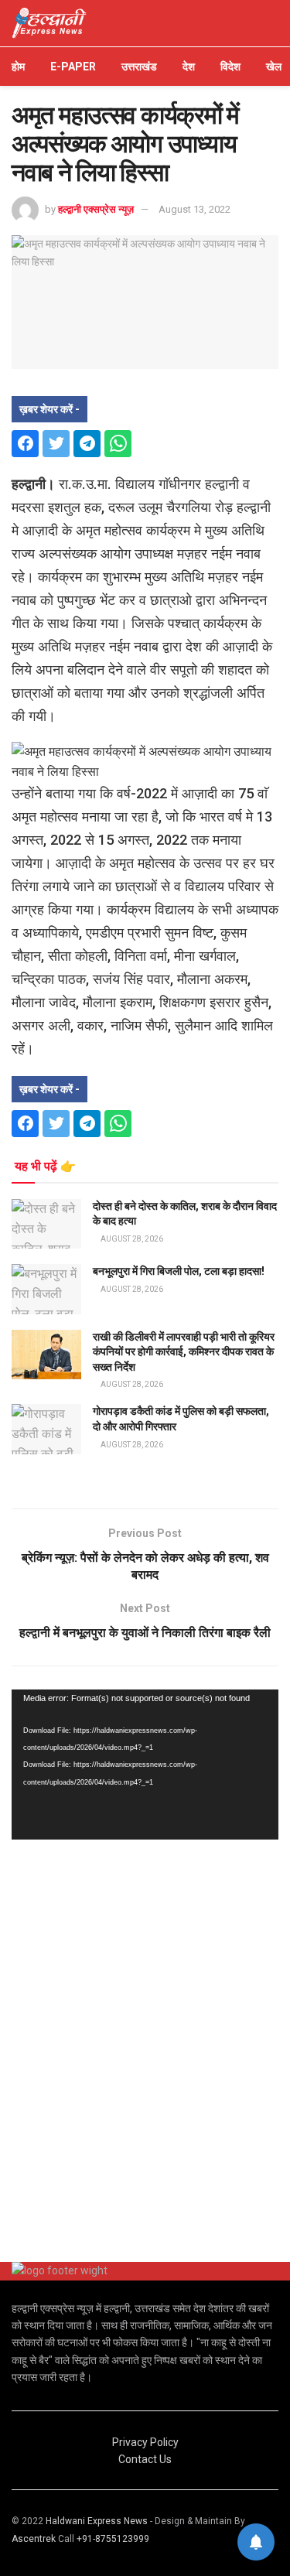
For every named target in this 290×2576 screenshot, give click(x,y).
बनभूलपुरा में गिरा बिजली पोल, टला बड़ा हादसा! (179, 1271)
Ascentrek (34, 2539)
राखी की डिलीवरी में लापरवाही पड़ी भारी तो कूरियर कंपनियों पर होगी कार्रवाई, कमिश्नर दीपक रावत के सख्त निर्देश (184, 1352)
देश (189, 67)
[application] (145, 1765)
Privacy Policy (145, 2442)
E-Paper (73, 67)
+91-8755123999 (113, 2539)
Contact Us (145, 2459)
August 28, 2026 (131, 1239)
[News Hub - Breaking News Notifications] (256, 2542)
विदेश (230, 67)
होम (18, 67)
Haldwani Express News (97, 2521)
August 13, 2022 (194, 209)
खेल (274, 67)
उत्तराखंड (139, 67)
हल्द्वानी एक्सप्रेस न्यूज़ (96, 209)
